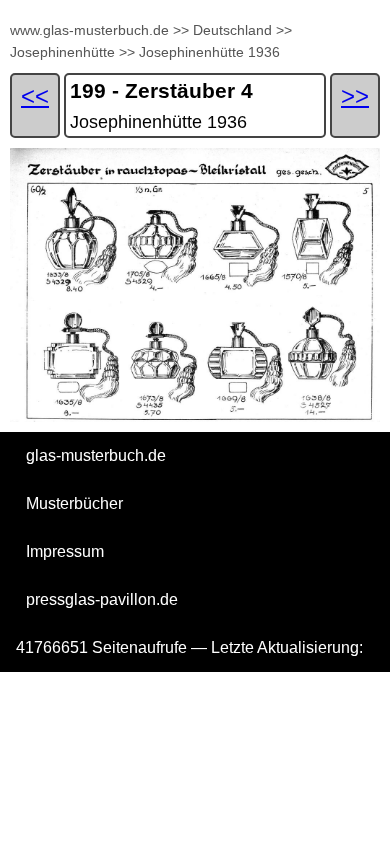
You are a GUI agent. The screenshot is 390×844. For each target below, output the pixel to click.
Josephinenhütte (62, 52)
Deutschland (232, 30)
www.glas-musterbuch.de (89, 30)
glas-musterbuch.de (96, 455)
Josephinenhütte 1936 (209, 52)
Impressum (65, 551)
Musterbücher (74, 503)
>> (181, 30)
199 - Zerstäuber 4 (161, 90)
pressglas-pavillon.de (102, 599)
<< (35, 95)
